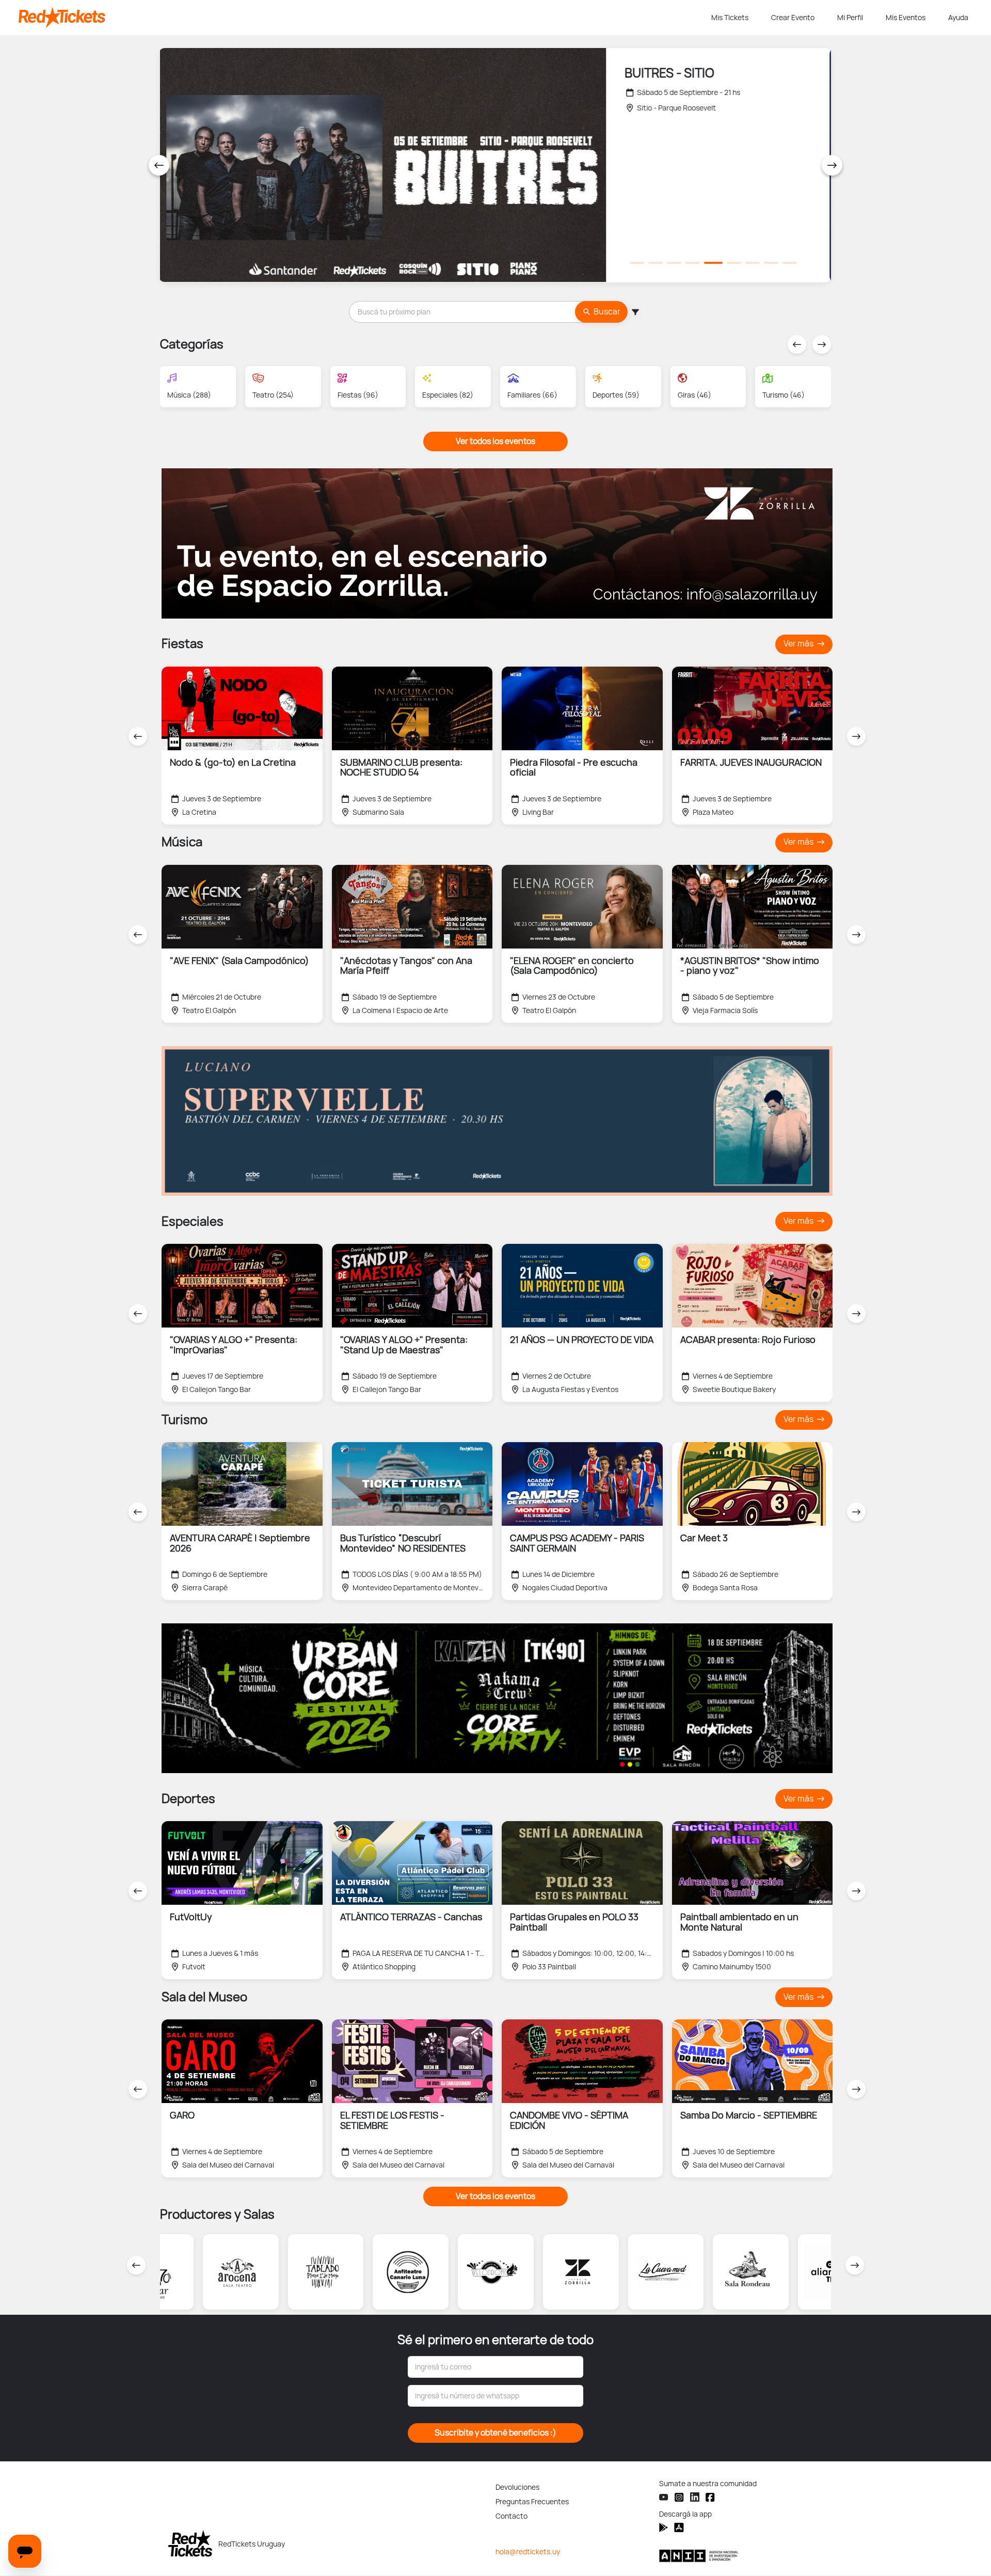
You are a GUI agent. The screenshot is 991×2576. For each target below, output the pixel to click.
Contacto (512, 2516)
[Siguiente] (832, 165)
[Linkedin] (695, 2497)
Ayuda (958, 18)
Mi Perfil (850, 18)
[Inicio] (363, 18)
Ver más (799, 644)
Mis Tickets (730, 18)
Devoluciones (517, 2487)
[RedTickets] (190, 2543)
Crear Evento (793, 18)
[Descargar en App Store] (664, 2527)
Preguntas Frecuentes (532, 2502)
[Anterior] (159, 165)
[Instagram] (679, 2497)
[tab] (637, 263)
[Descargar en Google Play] (679, 2527)
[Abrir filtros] (635, 312)
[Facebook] (710, 2497)
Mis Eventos (906, 18)
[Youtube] (664, 2497)
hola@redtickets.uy (528, 2552)
